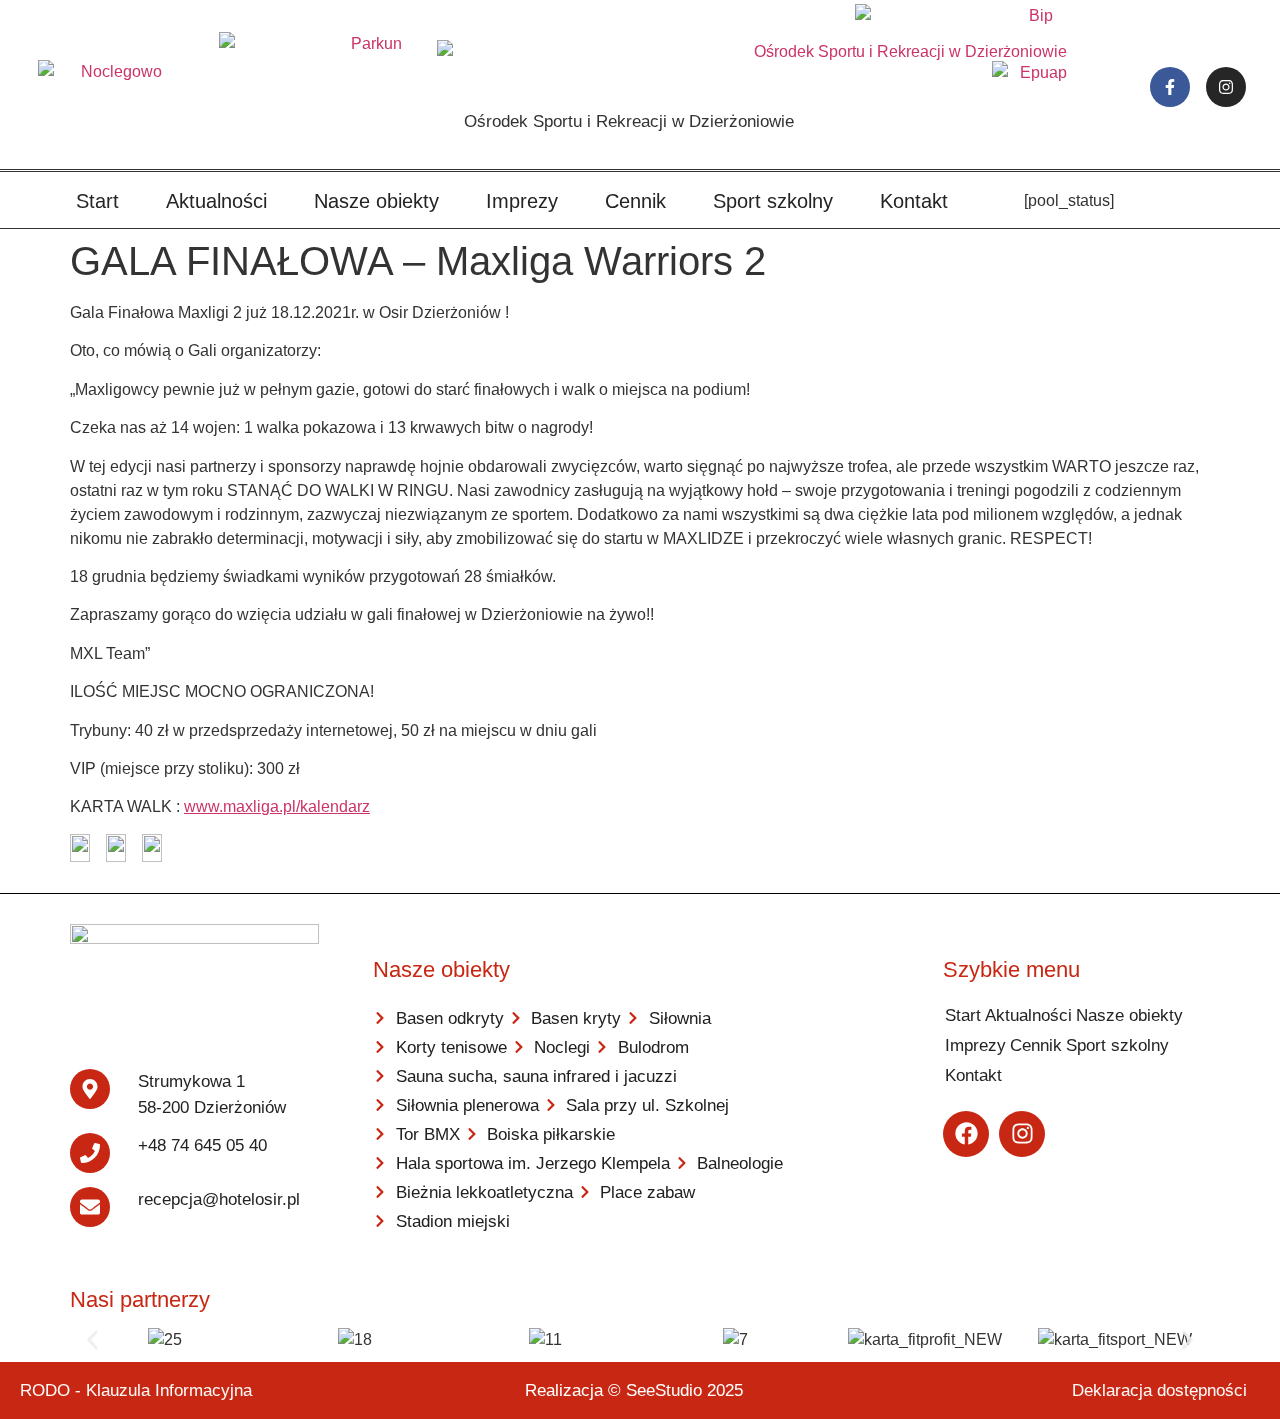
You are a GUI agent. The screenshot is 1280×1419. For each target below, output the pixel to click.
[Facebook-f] (1170, 87)
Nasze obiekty (376, 201)
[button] (92, 1339)
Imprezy (522, 201)
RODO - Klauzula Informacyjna (136, 1390)
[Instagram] (1226, 87)
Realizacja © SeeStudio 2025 (634, 1390)
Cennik (635, 201)
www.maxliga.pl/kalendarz (277, 806)
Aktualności (216, 201)
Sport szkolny (773, 201)
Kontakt (914, 201)
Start (97, 201)
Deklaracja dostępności (1159, 1390)
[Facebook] (966, 1134)
